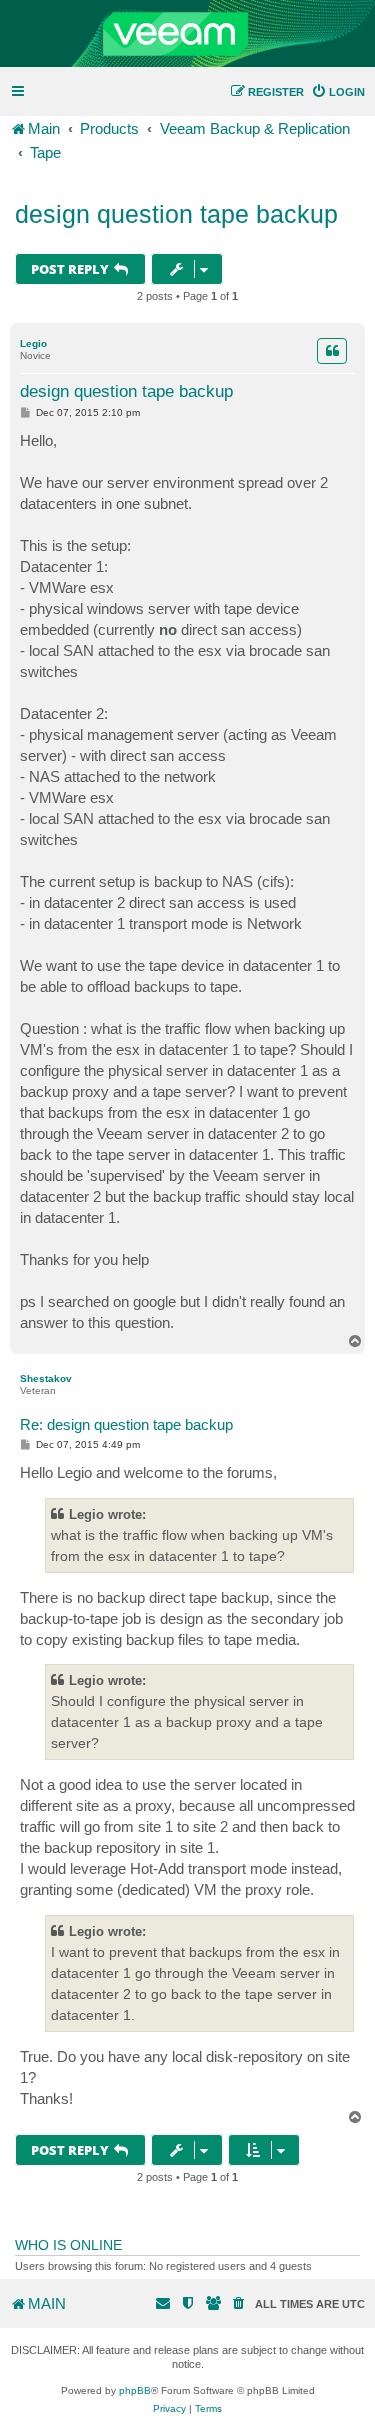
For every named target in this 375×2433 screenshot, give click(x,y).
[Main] (187, 34)
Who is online (68, 2245)
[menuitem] (338, 92)
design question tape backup (176, 214)
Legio (33, 343)
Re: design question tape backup (126, 1424)
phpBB (135, 2390)
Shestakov (46, 1378)
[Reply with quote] (332, 351)
